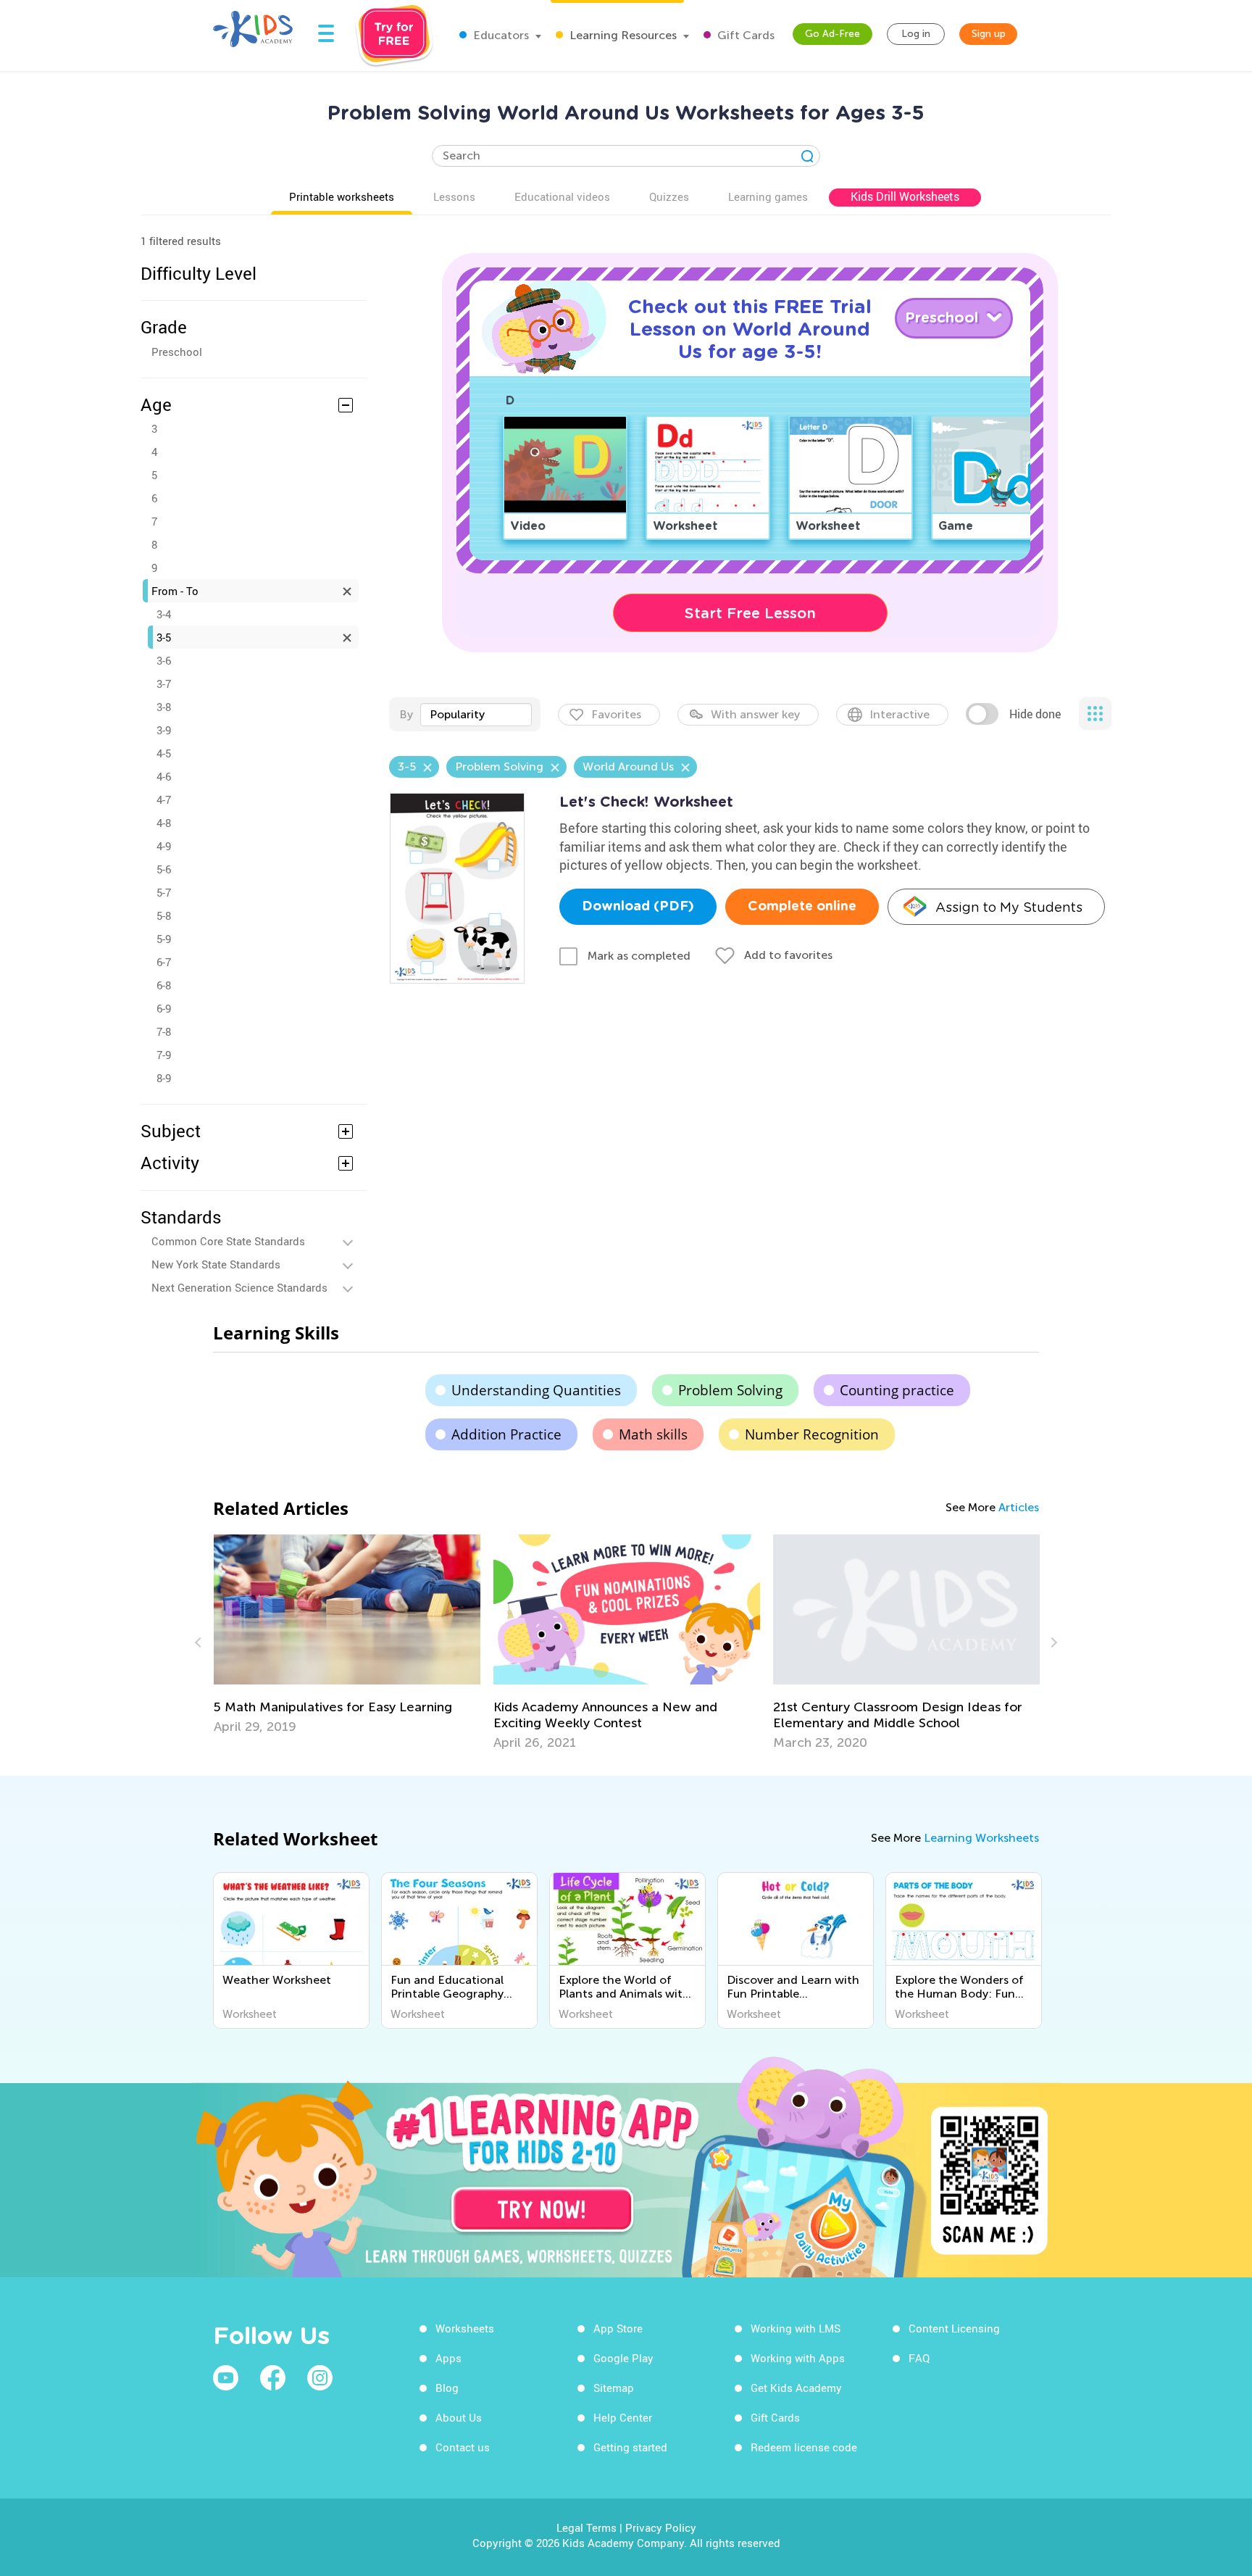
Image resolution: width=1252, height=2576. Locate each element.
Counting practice (897, 1390)
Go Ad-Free (832, 34)
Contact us (463, 2447)
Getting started (630, 2447)
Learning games (768, 196)
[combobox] (476, 715)
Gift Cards (744, 35)
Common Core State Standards (228, 1241)
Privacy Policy (661, 2527)
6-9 (164, 1008)
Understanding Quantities (536, 1390)
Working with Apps (798, 2358)
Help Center (623, 2417)
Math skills (653, 1434)
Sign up (989, 34)
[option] (347, 1634)
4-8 (164, 823)
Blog (447, 2388)
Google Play (623, 2358)
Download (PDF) (638, 907)
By (406, 714)
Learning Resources (622, 35)
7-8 (164, 1031)
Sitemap (614, 2388)
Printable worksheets (342, 196)
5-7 (164, 892)
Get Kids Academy (796, 2388)
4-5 (164, 753)
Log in (916, 34)
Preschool (177, 352)
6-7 (164, 962)
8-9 (164, 1078)
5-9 (164, 939)
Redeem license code (804, 2447)
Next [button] (1052, 1642)
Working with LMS (796, 2328)
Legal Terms (587, 2527)
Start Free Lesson (750, 613)
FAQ (919, 2358)
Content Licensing (954, 2328)
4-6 (164, 776)
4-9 (164, 846)
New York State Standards (216, 1264)
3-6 (164, 660)
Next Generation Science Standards (239, 1287)
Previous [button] (200, 1642)
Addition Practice (506, 1434)
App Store (618, 2328)
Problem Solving (730, 1390)
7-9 (164, 1055)
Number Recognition (812, 1434)
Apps (448, 2358)
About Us (459, 2417)
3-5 (164, 637)
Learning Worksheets (981, 1838)
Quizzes (669, 196)
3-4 (164, 614)
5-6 (164, 869)
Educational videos (562, 196)
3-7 (164, 684)
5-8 (164, 915)
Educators (500, 35)
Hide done (1035, 714)
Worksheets (465, 2328)
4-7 (164, 799)
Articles (1019, 1507)
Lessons (454, 196)
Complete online (802, 907)
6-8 (164, 985)
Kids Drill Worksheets (905, 196)
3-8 (164, 707)
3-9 (164, 730)
